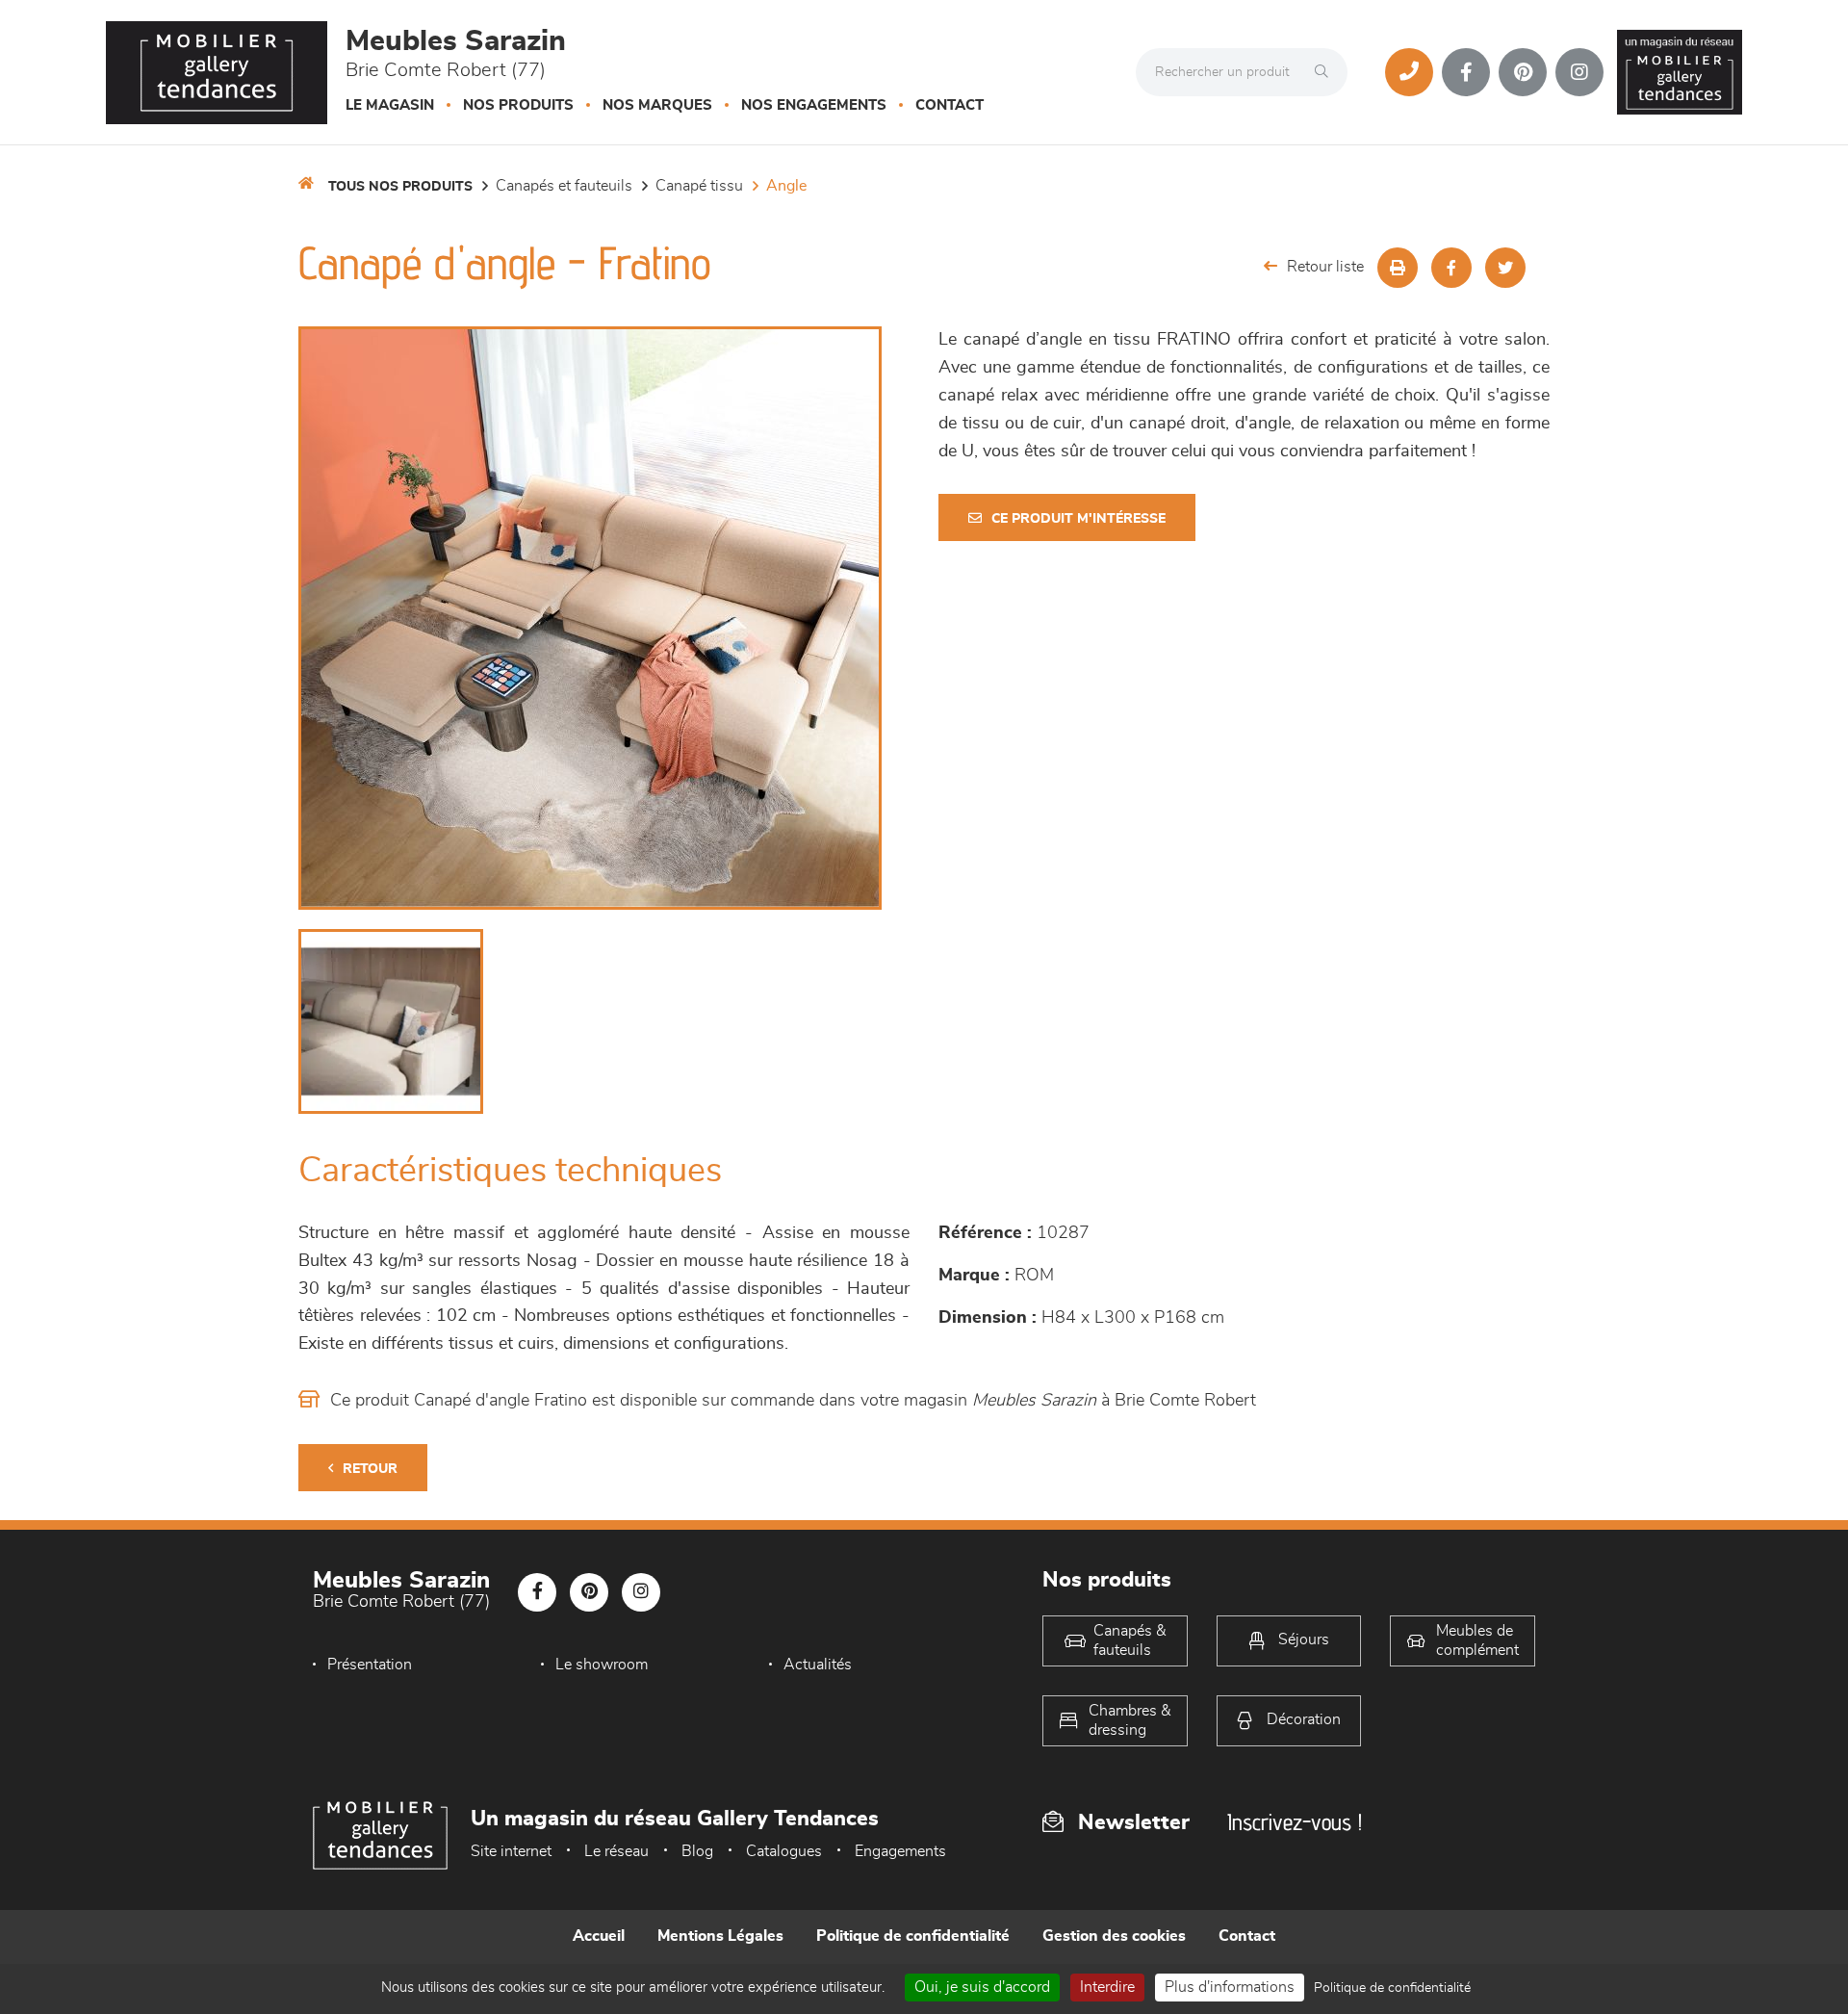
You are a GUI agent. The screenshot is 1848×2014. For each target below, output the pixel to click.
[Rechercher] (1326, 72)
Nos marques (657, 105)
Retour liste (1325, 267)
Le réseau (616, 1851)
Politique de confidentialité (913, 1936)
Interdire (1107, 1987)
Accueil (599, 1936)
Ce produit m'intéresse (1078, 519)
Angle (786, 186)
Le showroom (602, 1665)
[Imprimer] (1398, 268)
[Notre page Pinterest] (1523, 72)
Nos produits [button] (518, 105)
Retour (370, 1469)
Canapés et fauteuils (564, 186)
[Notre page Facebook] (1466, 72)
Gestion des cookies (1114, 1936)
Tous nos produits (400, 187)
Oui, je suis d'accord (982, 1987)
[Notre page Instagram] (1579, 72)
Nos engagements (814, 105)
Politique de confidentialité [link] (1392, 1988)
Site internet (511, 1851)
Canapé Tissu (699, 186)
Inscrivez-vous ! (1295, 1822)
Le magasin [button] (390, 105)
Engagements (900, 1851)
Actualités (818, 1665)
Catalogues (784, 1851)
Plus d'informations (1230, 1987)
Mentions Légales (720, 1936)
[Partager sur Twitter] (1505, 268)
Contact (950, 105)
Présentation (370, 1665)
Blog (697, 1851)
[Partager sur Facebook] (1451, 268)
